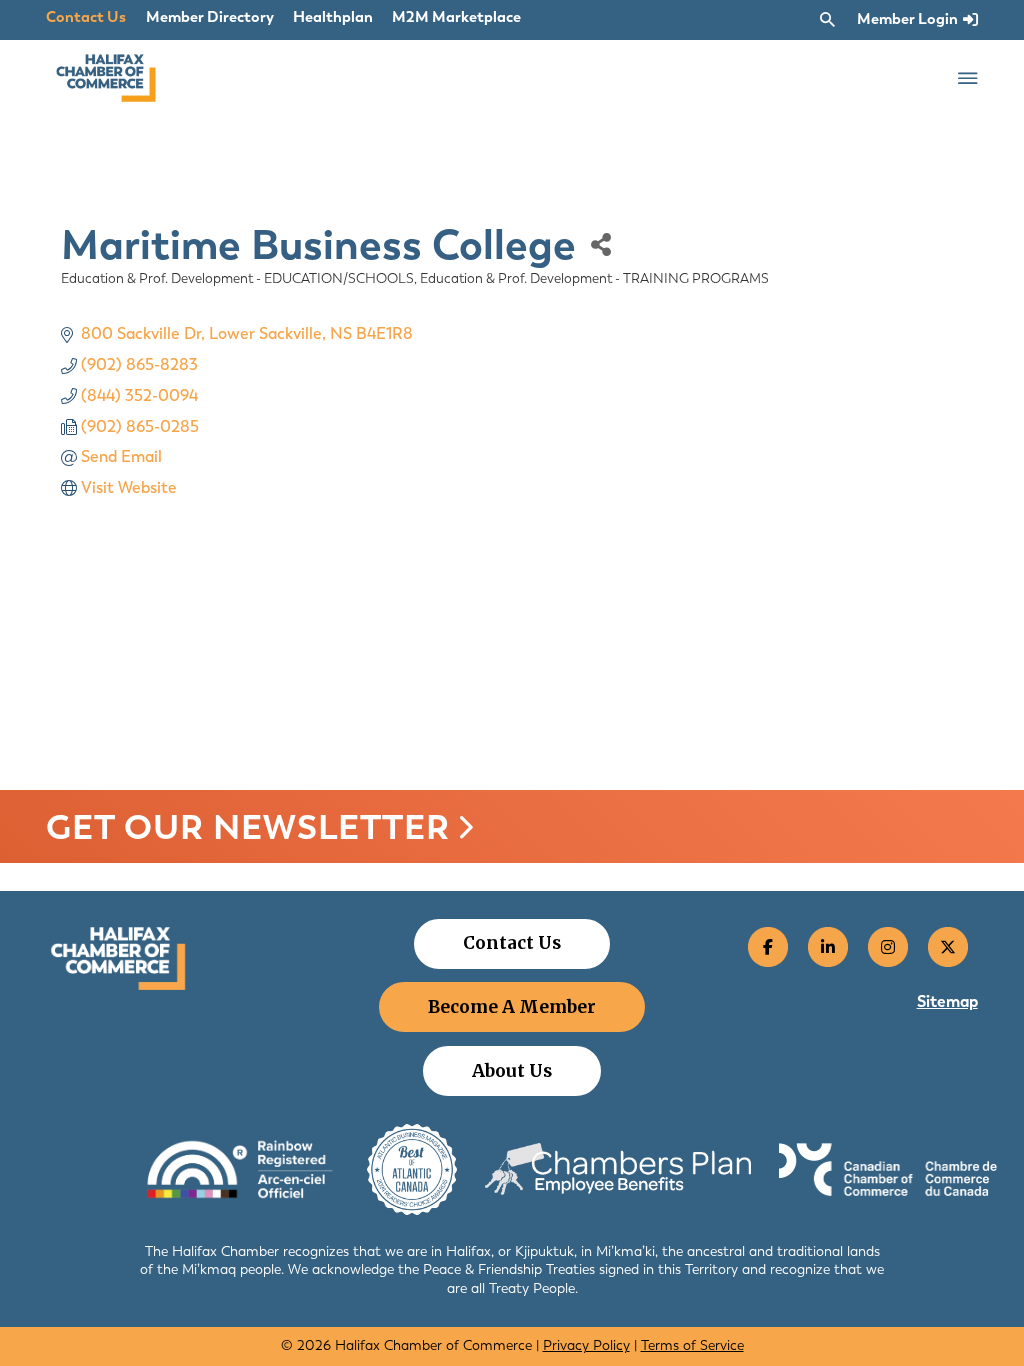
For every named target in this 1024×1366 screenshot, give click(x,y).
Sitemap (947, 1001)
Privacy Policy (586, 1345)
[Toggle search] (827, 20)
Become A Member (512, 1007)
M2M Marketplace (456, 17)
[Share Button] (613, 244)
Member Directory (210, 17)
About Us (512, 1071)
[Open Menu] (968, 78)
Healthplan (333, 17)
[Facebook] (768, 947)
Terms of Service (692, 1345)
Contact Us (86, 17)
